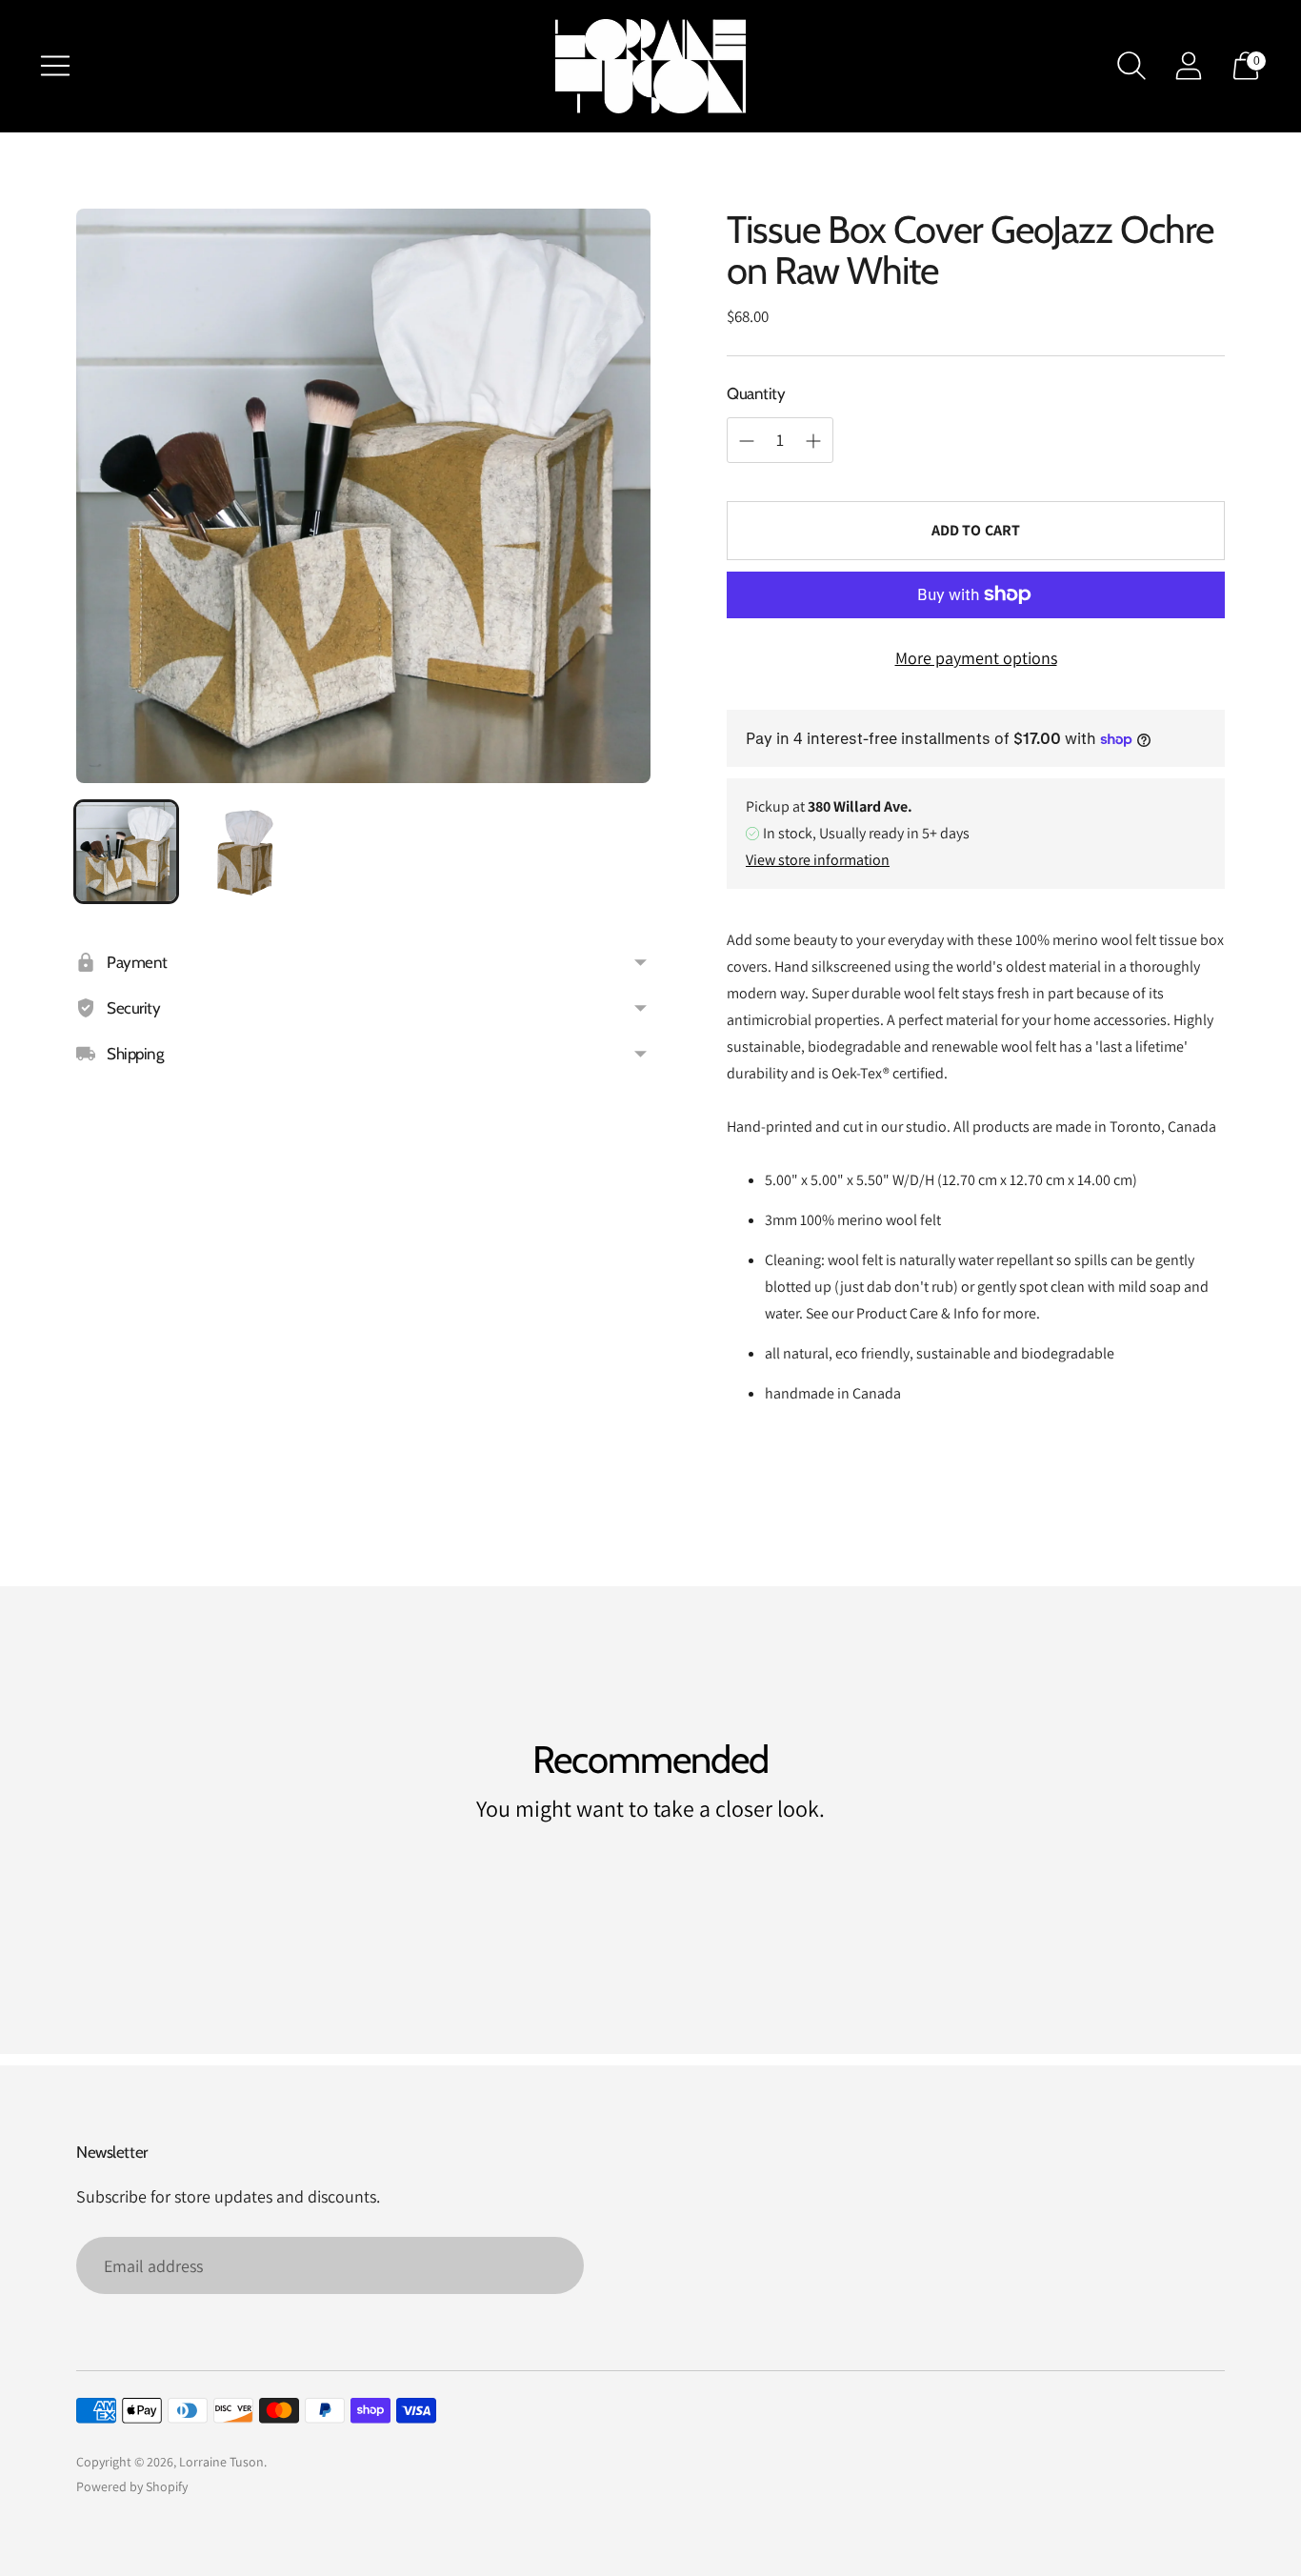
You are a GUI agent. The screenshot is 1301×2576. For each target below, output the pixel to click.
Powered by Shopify (132, 2486)
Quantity (756, 393)
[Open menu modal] (55, 66)
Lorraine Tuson (221, 2462)
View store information (818, 860)
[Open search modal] (1131, 66)
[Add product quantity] (747, 441)
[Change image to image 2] (245, 852)
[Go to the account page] (1189, 66)
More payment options (976, 658)
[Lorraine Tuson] (650, 66)
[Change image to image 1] (126, 852)
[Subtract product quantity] (813, 441)
